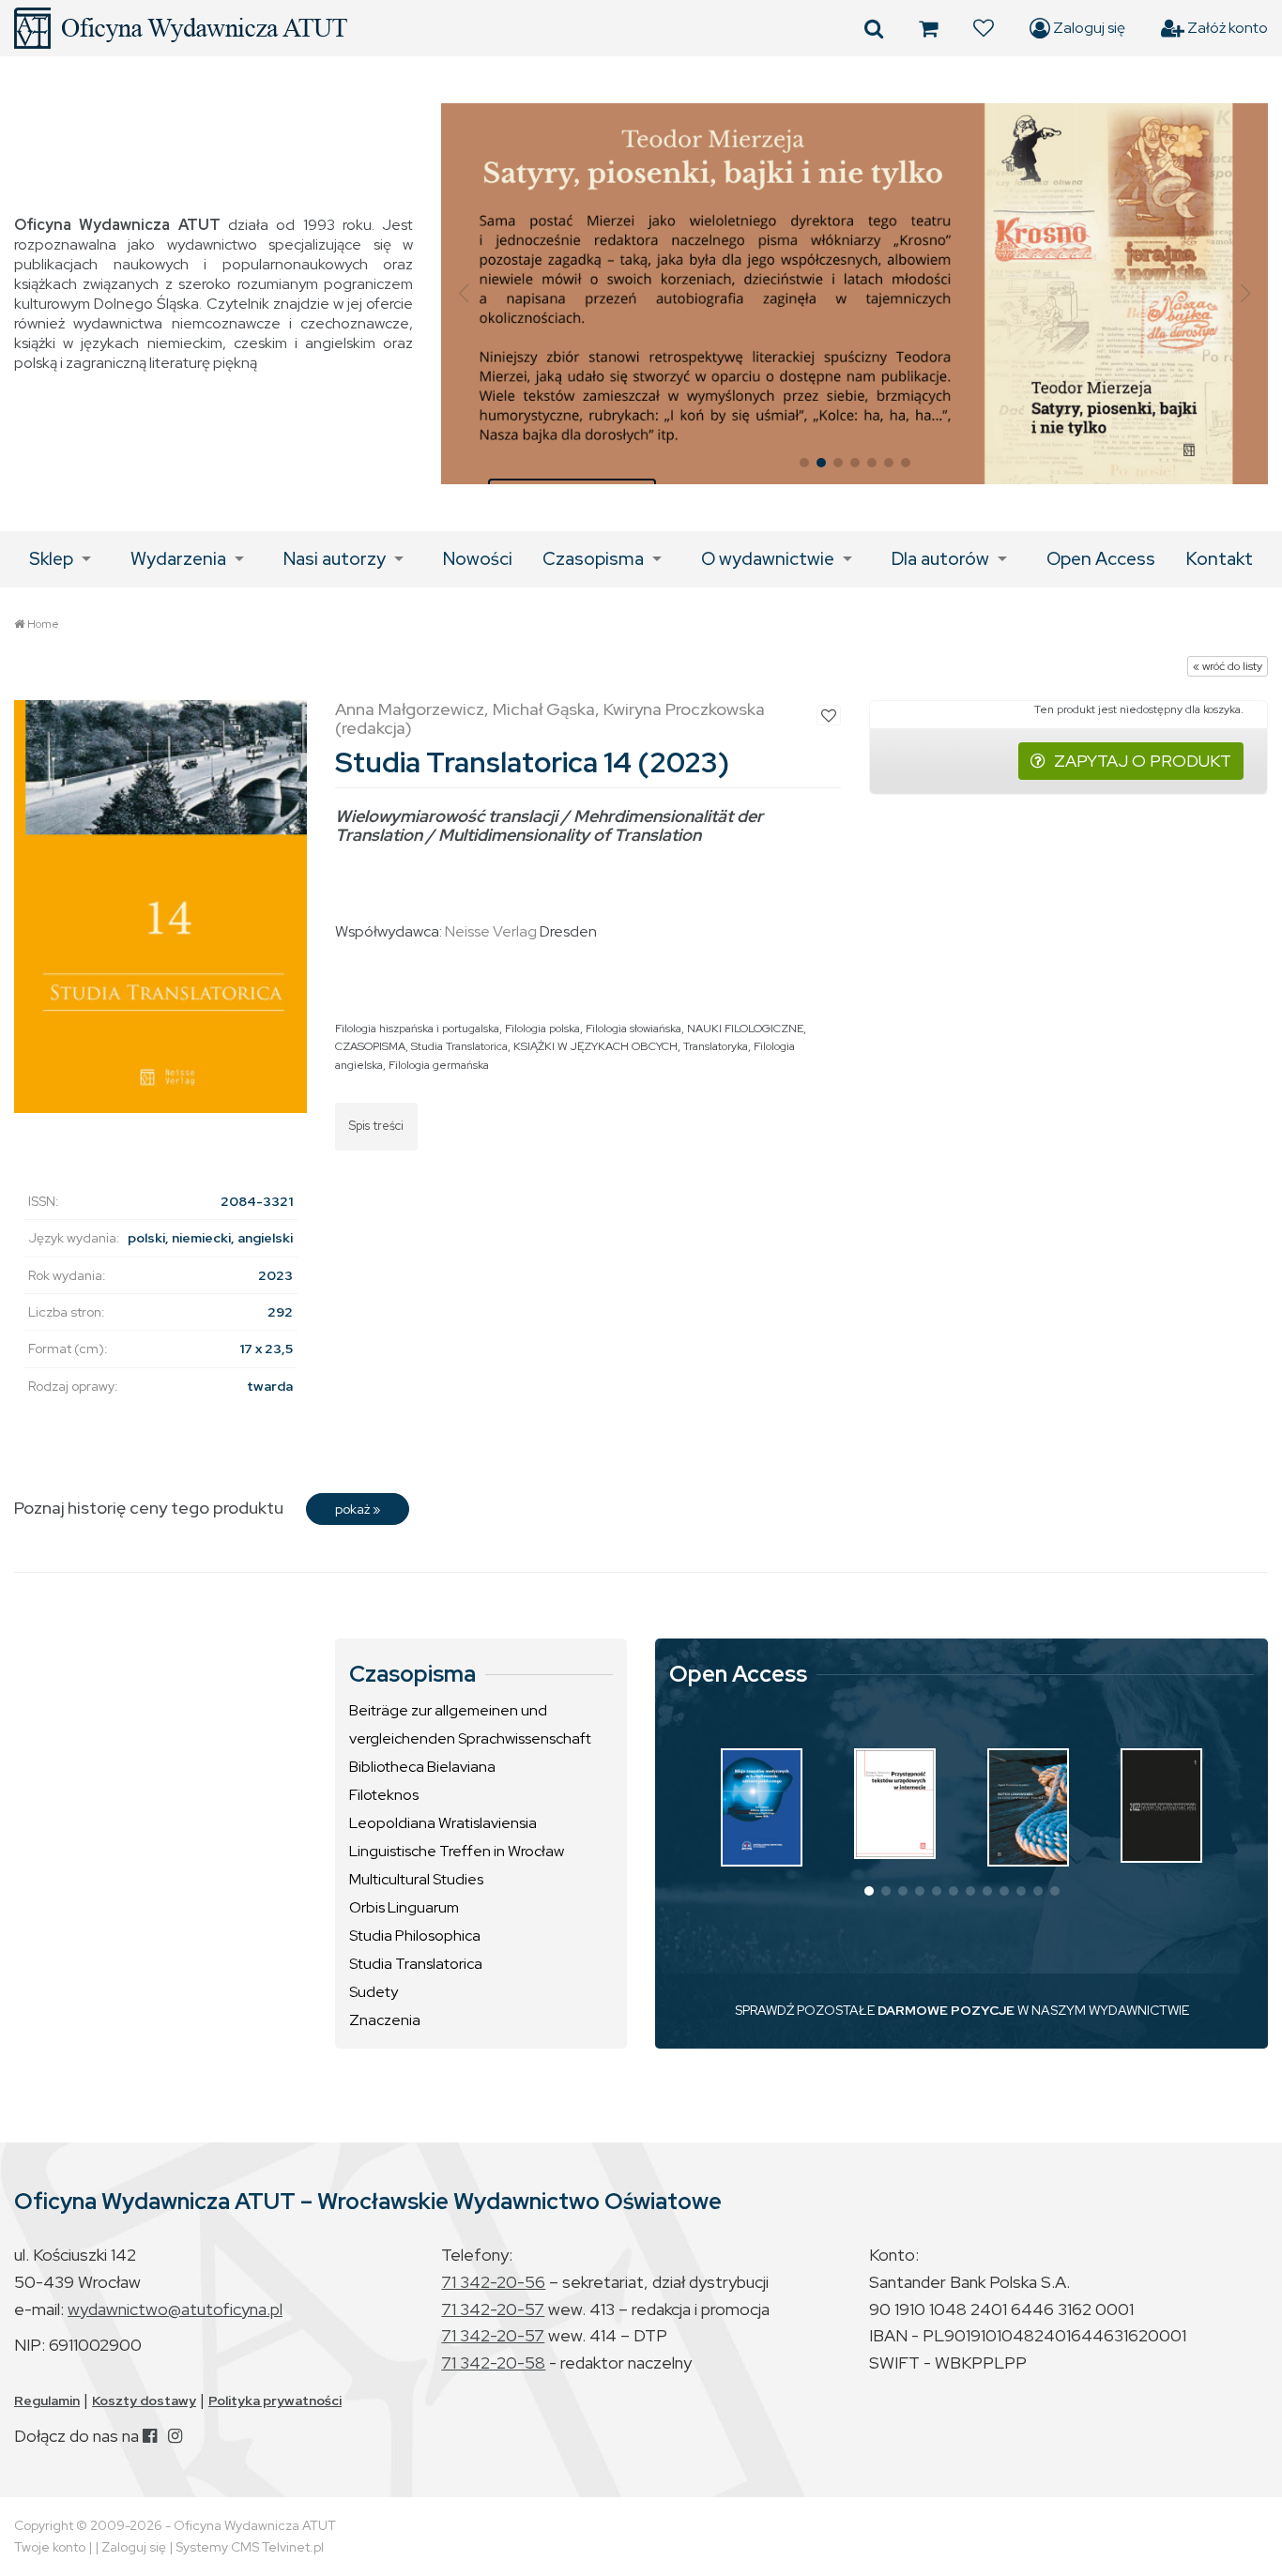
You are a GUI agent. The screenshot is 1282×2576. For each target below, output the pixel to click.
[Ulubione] (984, 28)
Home (43, 624)
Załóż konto (1226, 28)
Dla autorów (940, 559)
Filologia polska (542, 1029)
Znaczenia (385, 2020)
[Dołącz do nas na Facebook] (150, 2436)
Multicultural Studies (416, 1879)
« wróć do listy (1228, 666)
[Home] (181, 28)
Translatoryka (716, 1046)
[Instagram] (175, 2436)
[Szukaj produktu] (874, 28)
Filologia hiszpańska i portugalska (417, 1029)
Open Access (1101, 559)
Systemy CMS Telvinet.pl (250, 2547)
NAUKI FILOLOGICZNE (745, 1029)
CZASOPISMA (370, 1046)
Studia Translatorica (459, 1046)
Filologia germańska (439, 1065)
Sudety (374, 1992)
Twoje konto (50, 2547)
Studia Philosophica (415, 1936)
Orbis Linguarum (404, 1907)
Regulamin (47, 2401)
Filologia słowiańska (633, 1029)
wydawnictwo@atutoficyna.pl (175, 2309)
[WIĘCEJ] (762, 1807)
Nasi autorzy (335, 559)
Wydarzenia (178, 559)
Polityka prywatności (275, 2401)
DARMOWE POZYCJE (946, 2010)
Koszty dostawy (144, 2401)
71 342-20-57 (493, 2309)
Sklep (51, 559)
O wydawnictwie (768, 559)
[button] (463, 294)
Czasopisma (593, 559)
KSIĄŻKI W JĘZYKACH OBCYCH (595, 1046)
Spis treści (376, 1126)
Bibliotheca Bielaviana (422, 1767)
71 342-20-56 (493, 2282)
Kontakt (1220, 559)
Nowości (478, 559)
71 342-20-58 (493, 2363)
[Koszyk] (928, 28)
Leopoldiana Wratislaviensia (443, 1823)
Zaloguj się (1088, 28)
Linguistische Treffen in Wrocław (457, 1851)
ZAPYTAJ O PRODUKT (1143, 761)
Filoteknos (384, 1795)
